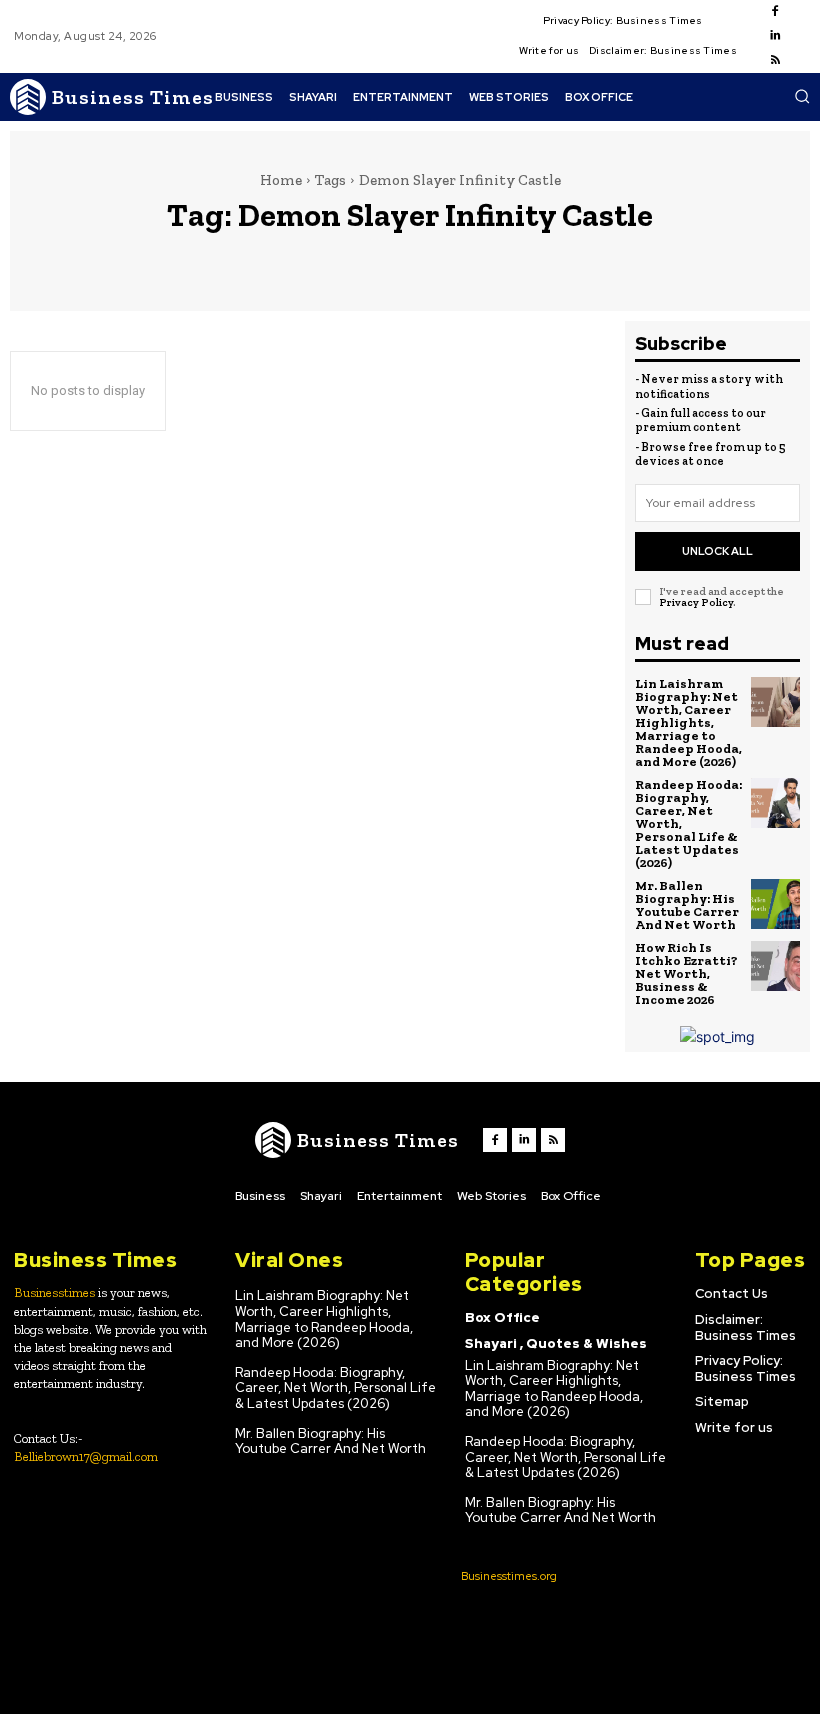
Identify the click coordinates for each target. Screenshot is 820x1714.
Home (281, 180)
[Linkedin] (775, 36)
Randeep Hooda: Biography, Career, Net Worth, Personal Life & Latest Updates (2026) (335, 1388)
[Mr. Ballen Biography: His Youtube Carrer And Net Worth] (776, 904)
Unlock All (717, 551)
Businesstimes (54, 1292)
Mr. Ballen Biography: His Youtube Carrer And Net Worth (687, 905)
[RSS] (775, 61)
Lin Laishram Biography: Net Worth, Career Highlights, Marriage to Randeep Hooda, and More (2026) (688, 722)
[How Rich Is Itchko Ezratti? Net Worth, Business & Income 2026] (776, 966)
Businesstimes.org (509, 1576)
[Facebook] (775, 12)
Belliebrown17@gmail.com (86, 1456)
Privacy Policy (696, 602)
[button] (802, 96)
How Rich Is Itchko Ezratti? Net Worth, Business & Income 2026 (686, 973)
